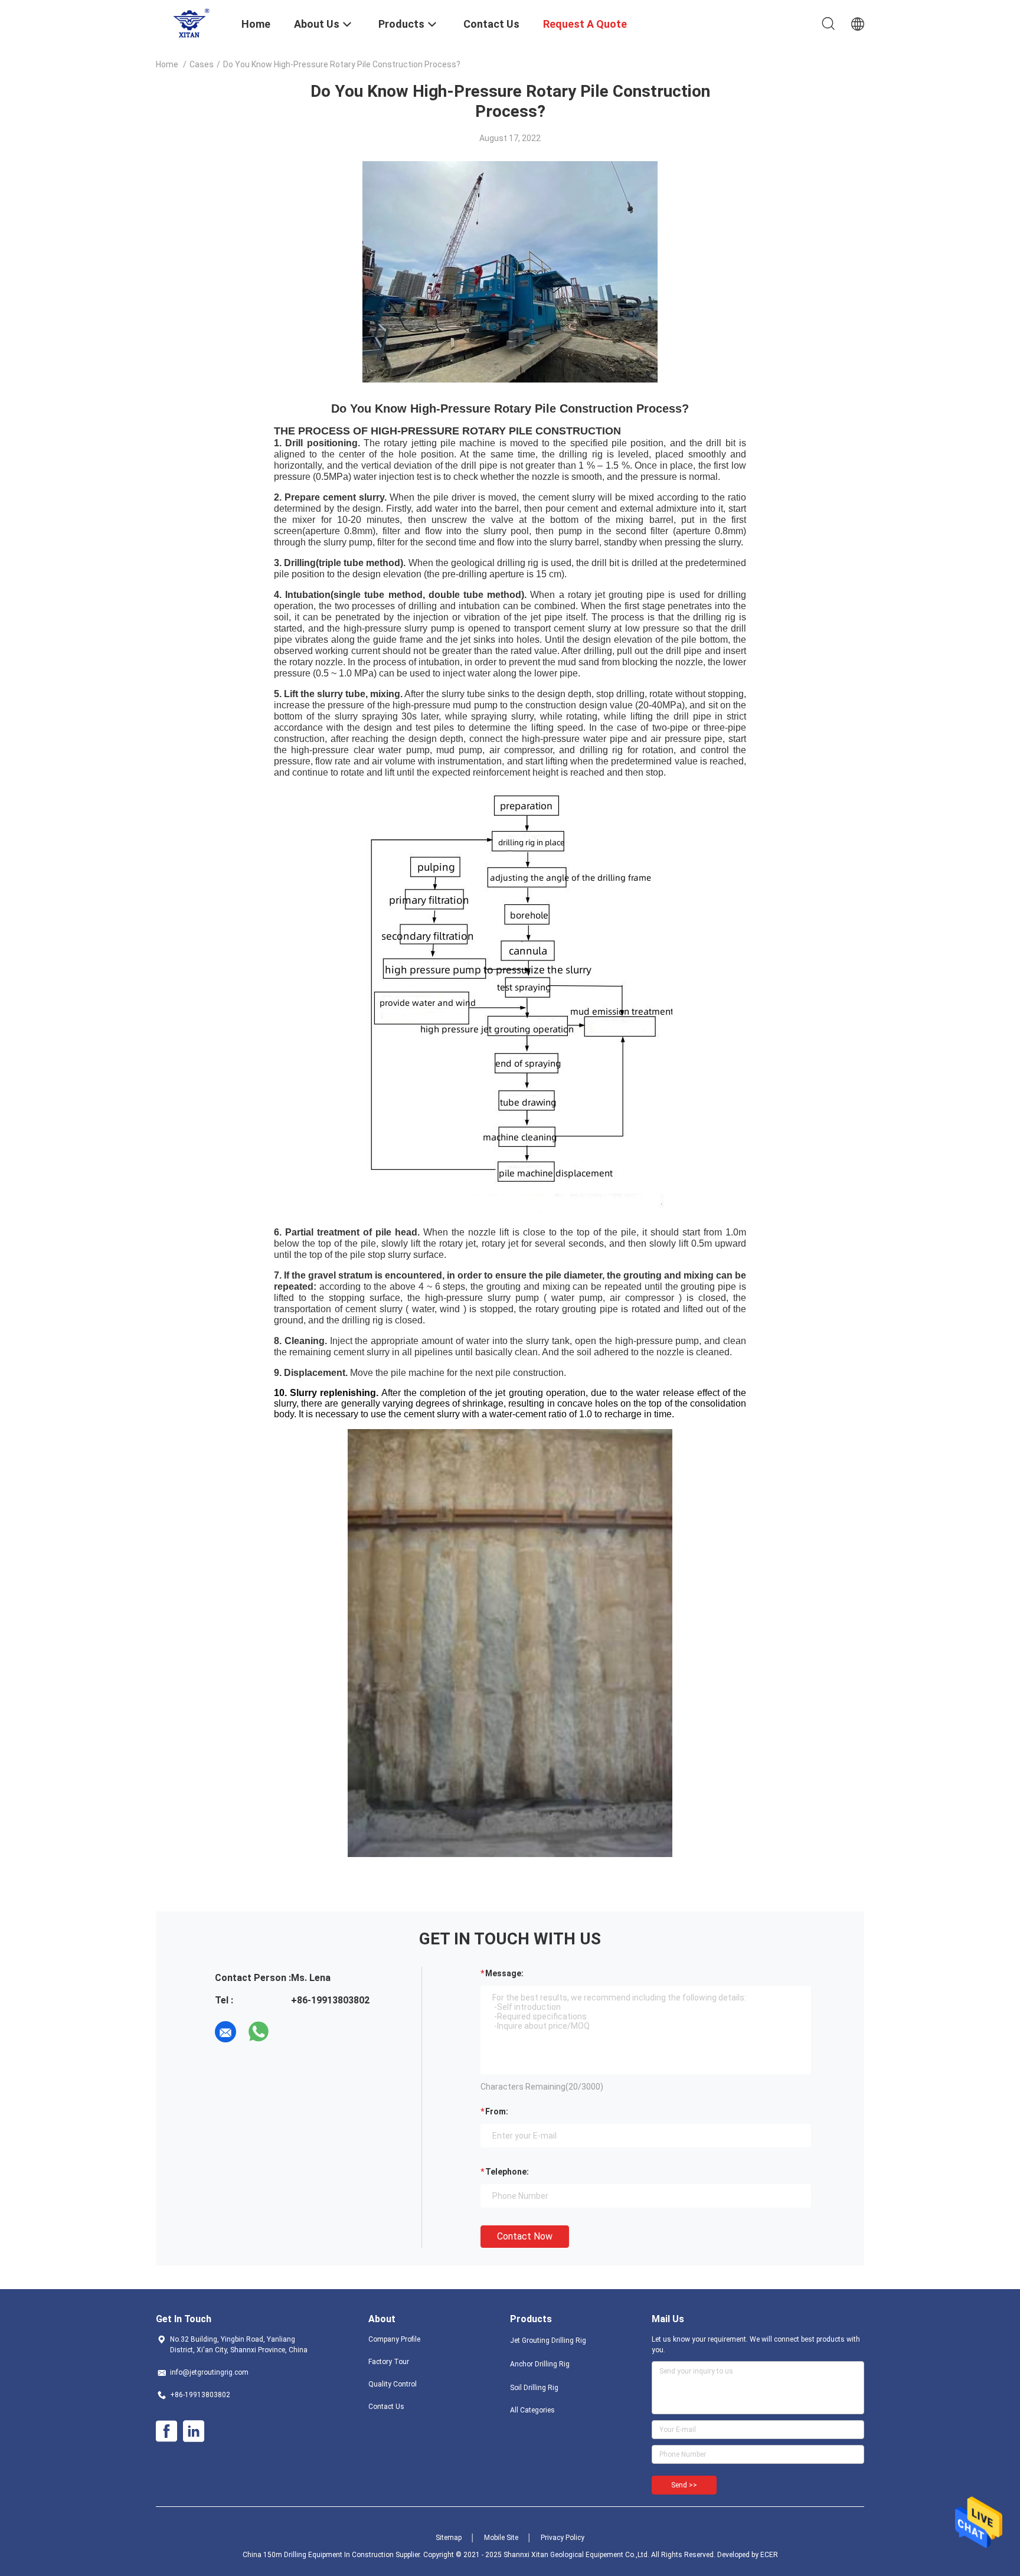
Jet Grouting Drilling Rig (548, 2340)
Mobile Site (501, 2538)
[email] (225, 2032)
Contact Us (386, 2407)
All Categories (532, 2410)
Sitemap (449, 2538)
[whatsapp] (259, 2032)
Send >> (684, 2485)
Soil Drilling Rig (534, 2388)
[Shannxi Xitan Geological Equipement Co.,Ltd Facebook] (166, 2431)
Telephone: (507, 2172)
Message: (504, 1973)
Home (167, 64)
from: (497, 2111)
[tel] (292, 2032)
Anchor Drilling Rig (540, 2364)
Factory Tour (389, 2362)
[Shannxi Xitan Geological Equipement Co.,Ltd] (191, 22)
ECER (769, 2555)
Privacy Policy (563, 2538)
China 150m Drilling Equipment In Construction (318, 2555)
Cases (202, 64)
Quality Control (393, 2384)
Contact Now (525, 2236)
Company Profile (394, 2339)
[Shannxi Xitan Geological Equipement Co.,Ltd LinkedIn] (194, 2431)
